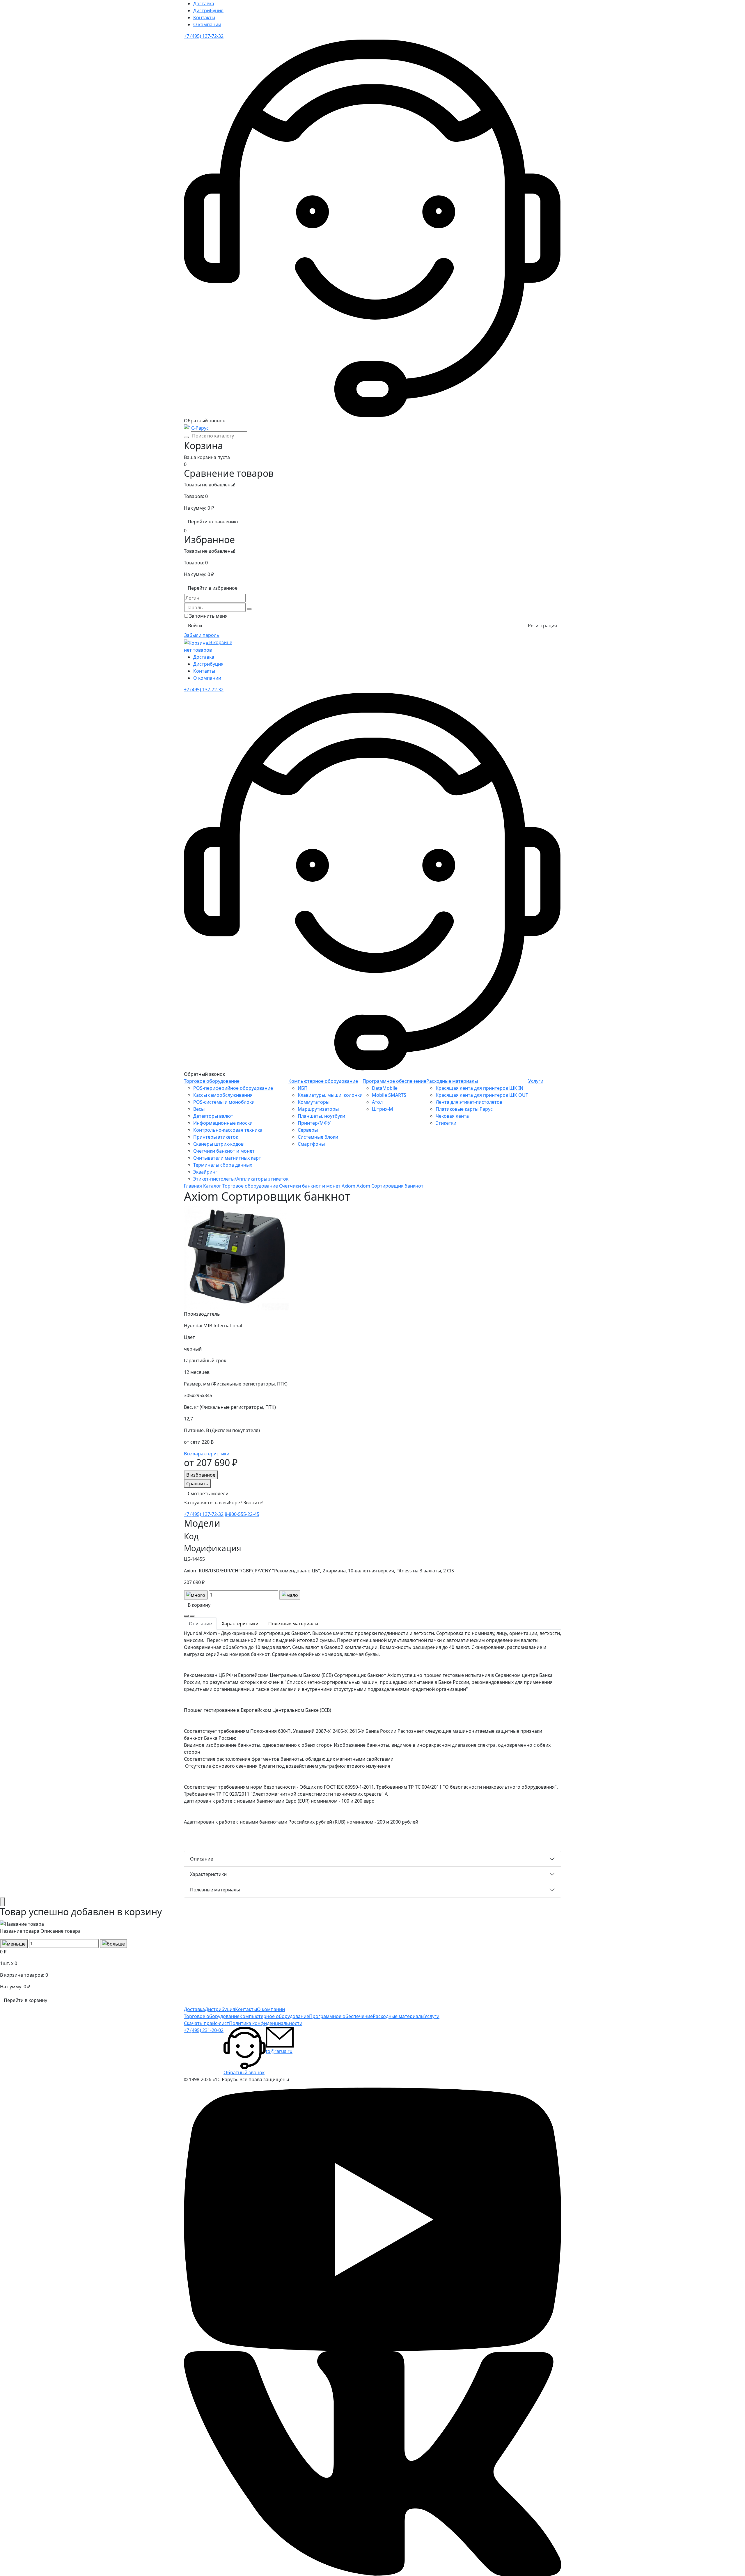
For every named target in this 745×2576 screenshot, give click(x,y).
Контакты (204, 17)
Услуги (536, 1081)
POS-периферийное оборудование (233, 1088)
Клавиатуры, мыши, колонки (330, 1095)
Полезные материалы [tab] (293, 1624)
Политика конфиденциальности (266, 2023)
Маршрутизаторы (318, 1109)
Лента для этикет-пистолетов (469, 1102)
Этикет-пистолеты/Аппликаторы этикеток (241, 1179)
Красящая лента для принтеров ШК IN (479, 1088)
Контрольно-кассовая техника (228, 1130)
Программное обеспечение (394, 1081)
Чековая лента (452, 1116)
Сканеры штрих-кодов (218, 1144)
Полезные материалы (215, 1890)
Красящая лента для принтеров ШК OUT (482, 1095)
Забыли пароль (202, 635)
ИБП (303, 1088)
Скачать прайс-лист (206, 2023)
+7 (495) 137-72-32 (204, 36)
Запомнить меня (208, 616)
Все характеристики (207, 1454)
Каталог (213, 1186)
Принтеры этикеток (216, 1137)
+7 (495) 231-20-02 (204, 2030)
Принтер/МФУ (314, 1123)
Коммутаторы (314, 1102)
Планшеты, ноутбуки (321, 1116)
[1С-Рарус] (196, 428)
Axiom (349, 1186)
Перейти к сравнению (213, 522)
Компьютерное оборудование (323, 1081)
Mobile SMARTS (389, 1095)
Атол (377, 1102)
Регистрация (542, 626)
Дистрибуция (208, 10)
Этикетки (446, 1123)
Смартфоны (311, 1144)
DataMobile (385, 1088)
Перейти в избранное (213, 588)
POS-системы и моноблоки (224, 1102)
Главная (194, 1186)
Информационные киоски (223, 1123)
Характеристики (208, 1874)
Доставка (204, 3)
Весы (199, 1109)
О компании (207, 24)
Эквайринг (205, 1172)
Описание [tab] (200, 1624)
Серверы (308, 1130)
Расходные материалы (452, 1081)
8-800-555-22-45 (242, 1514)
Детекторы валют (213, 1116)
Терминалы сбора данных (223, 1165)
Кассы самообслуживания (223, 1095)
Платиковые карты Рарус (464, 1109)
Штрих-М (383, 1109)
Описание (202, 1859)
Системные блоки (318, 1137)
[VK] (372, 2463)
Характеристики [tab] (240, 1624)
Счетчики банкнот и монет (224, 1151)
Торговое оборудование (212, 1081)
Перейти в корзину (25, 2000)
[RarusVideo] (372, 2219)
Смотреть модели (208, 1493)
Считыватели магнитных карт (227, 1158)
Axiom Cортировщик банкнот (390, 1186)
